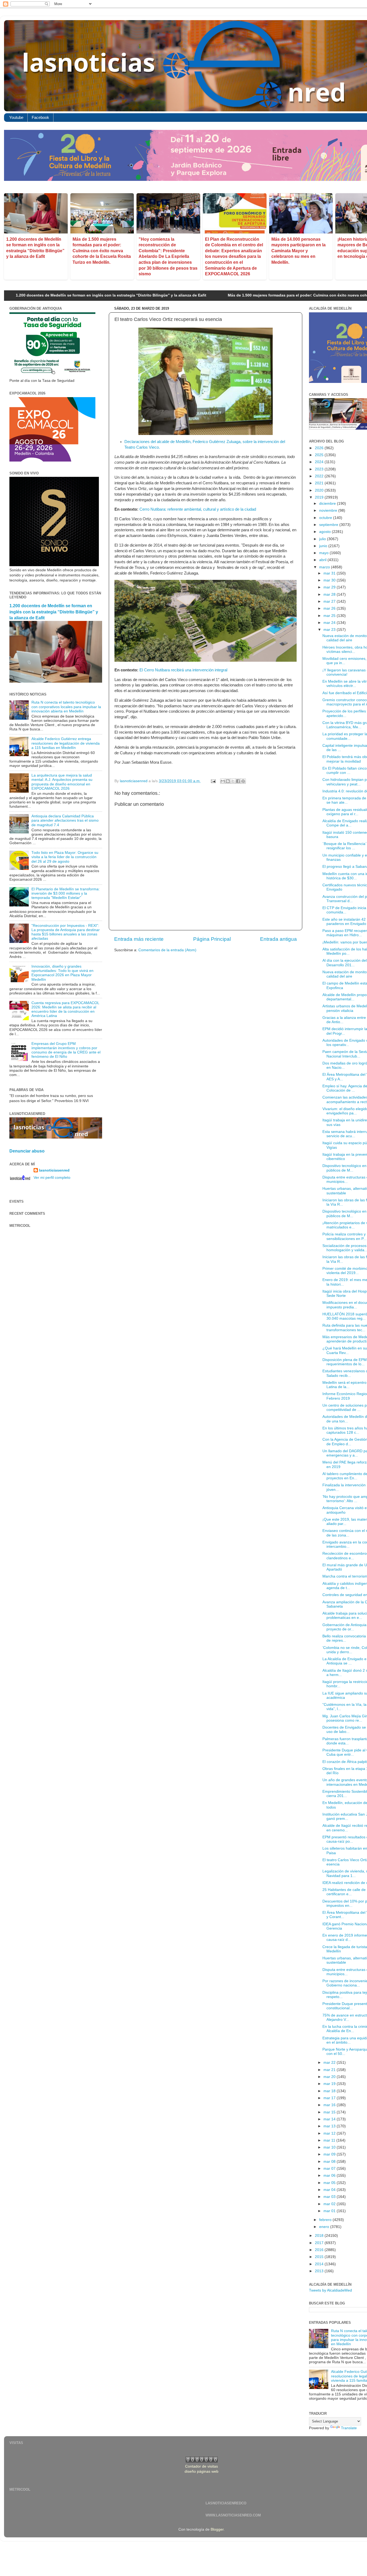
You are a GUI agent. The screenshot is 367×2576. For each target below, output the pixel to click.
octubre (326, 518)
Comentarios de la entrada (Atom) (167, 950)
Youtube (16, 117)
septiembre (329, 525)
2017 (320, 2243)
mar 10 (330, 2147)
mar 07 (330, 2169)
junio (324, 546)
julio (323, 539)
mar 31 (330, 573)
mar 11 (330, 2140)
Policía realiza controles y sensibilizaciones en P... (344, 1236)
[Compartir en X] (233, 781)
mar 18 (330, 2091)
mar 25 (330, 616)
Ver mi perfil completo (52, 1178)
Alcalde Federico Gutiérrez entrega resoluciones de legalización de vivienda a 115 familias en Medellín (66, 743)
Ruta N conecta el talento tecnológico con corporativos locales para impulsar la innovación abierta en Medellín (66, 707)
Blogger (217, 2529)
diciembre (328, 504)
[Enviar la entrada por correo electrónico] (213, 781)
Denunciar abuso (27, 1151)
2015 (320, 2257)
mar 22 (330, 2063)
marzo (325, 567)
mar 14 (330, 2119)
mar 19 (330, 2084)
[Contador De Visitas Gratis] (202, 2461)
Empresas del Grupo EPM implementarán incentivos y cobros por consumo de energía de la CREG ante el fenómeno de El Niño (66, 1050)
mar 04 (330, 2190)
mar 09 (330, 2154)
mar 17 (330, 2098)
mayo (324, 553)
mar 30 (330, 580)
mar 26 (330, 608)
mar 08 (330, 2162)
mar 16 (330, 2105)
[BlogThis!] (228, 781)
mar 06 (330, 2176)
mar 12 (330, 2133)
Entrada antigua (278, 939)
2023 (320, 469)
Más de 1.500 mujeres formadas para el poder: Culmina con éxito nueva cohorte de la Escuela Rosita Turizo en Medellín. (102, 251)
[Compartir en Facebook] (238, 781)
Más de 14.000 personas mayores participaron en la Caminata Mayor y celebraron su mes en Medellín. (298, 251)
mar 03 (330, 2197)
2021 (320, 483)
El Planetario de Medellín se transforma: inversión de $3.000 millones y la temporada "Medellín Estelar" (66, 893)
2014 (320, 2264)
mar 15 (330, 2112)
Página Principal (212, 939)
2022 (320, 476)
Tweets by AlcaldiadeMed (330, 2290)
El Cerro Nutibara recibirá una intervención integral (183, 670)
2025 (320, 455)
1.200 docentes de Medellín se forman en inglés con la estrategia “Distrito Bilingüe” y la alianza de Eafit (54, 612)
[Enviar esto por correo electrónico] (223, 781)
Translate (349, 2428)
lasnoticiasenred (54, 1170)
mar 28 (330, 594)
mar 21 (330, 2070)
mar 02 (330, 2204)
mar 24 (330, 623)
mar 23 (330, 630)
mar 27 (330, 601)
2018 (320, 2236)
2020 (320, 490)
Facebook (40, 117)
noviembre (329, 511)
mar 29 (330, 587)
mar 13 (330, 2126)
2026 (320, 448)
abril (323, 560)
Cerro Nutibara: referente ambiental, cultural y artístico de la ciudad (198, 509)
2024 (320, 462)
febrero (326, 2220)
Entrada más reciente (139, 939)
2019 (320, 497)
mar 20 (330, 2077)
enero (325, 2227)
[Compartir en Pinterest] (243, 781)
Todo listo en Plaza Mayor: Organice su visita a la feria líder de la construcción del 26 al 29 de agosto (65, 857)
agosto (325, 532)
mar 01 (330, 2211)
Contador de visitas (202, 2466)
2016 (320, 2250)
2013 (320, 2271)
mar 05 (330, 2183)
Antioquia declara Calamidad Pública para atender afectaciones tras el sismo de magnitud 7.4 (65, 820)
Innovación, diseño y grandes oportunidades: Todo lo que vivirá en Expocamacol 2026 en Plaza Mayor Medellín (62, 973)
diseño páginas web (202, 2471)
